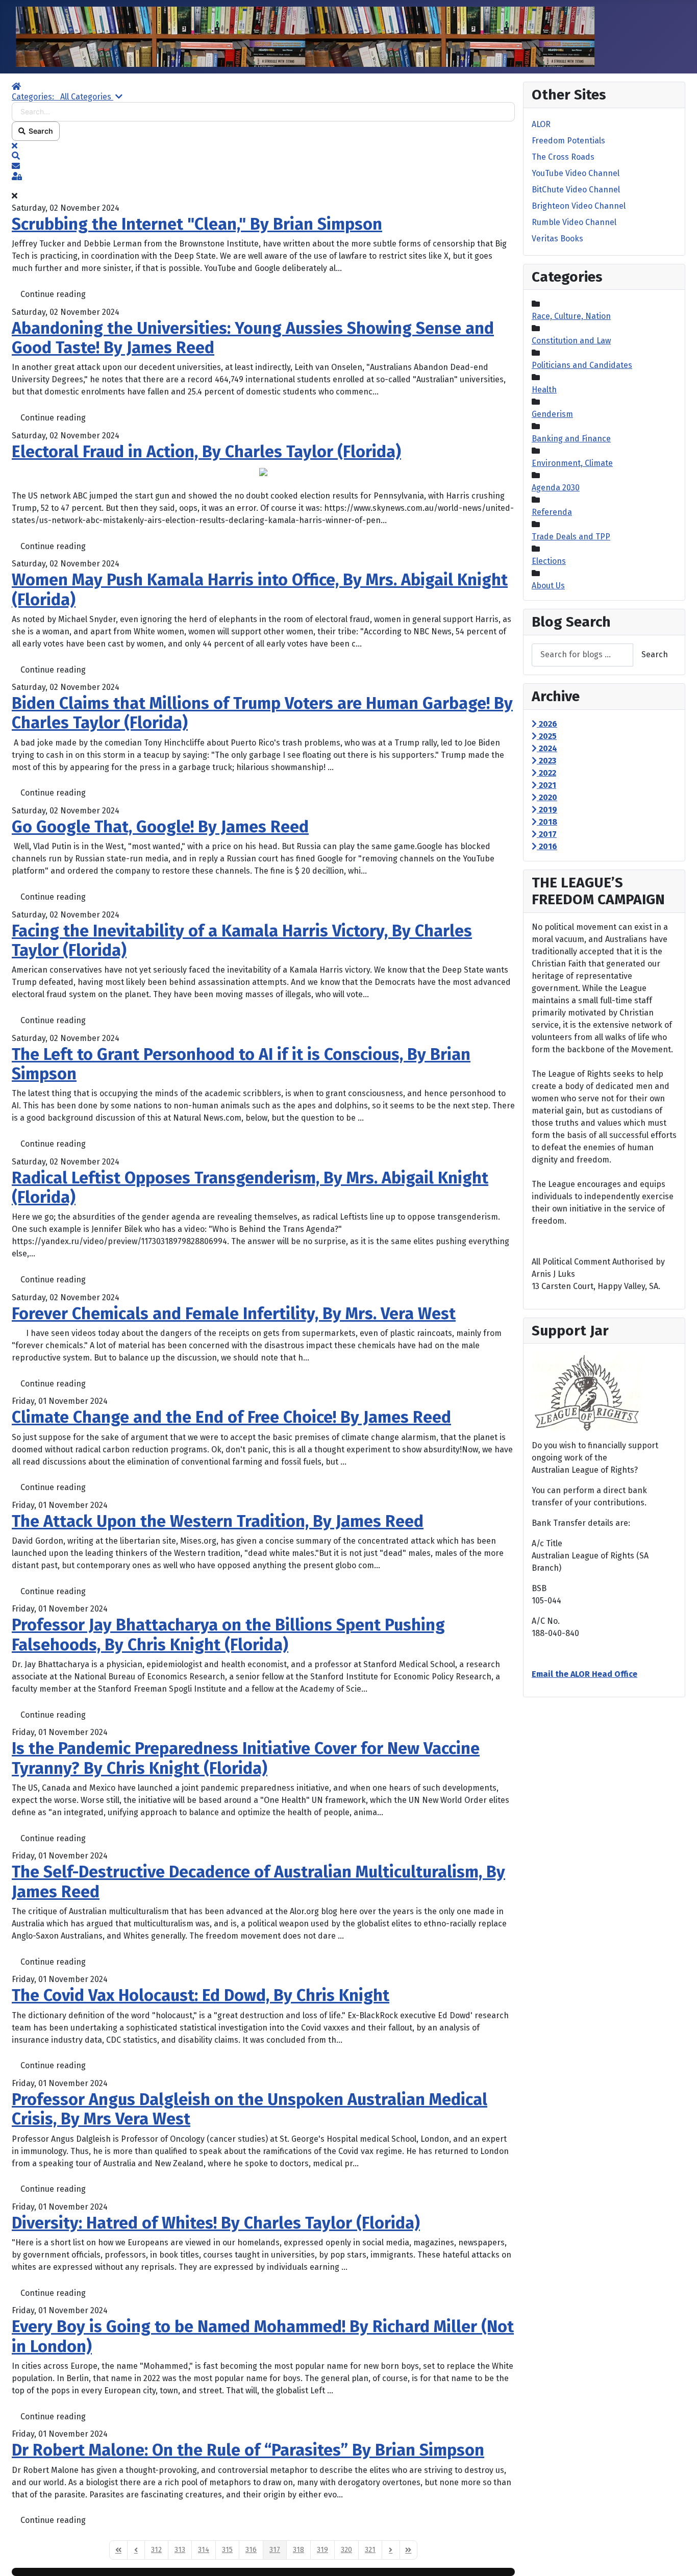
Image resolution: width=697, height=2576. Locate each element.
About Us (548, 586)
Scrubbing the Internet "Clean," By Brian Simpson (197, 224)
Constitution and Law (571, 341)
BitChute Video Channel (576, 190)
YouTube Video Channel (576, 173)
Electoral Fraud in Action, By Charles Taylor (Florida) (206, 452)
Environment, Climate (572, 463)
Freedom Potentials (568, 141)
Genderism (552, 414)
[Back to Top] (679, 2557)
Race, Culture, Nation (571, 316)
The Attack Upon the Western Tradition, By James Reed (218, 1521)
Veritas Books (557, 239)
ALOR (541, 124)
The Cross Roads (563, 157)
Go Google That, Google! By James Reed (160, 827)
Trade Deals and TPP (571, 537)
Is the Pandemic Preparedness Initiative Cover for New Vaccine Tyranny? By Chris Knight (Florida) (246, 1758)
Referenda (552, 512)
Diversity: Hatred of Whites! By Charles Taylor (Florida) (216, 2223)
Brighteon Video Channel (579, 206)
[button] (263, 156)
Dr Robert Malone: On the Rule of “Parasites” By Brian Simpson (248, 2450)
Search (39, 131)
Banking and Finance (571, 439)
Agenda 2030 (556, 488)
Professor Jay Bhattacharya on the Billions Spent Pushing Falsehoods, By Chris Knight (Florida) (228, 1634)
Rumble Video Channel (574, 222)
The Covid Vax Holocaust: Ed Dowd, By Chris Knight (201, 1995)
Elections (549, 561)
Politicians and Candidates (582, 365)
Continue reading (53, 294)
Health (544, 390)
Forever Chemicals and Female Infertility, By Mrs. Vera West (234, 1314)
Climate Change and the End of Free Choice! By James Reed (231, 1417)
